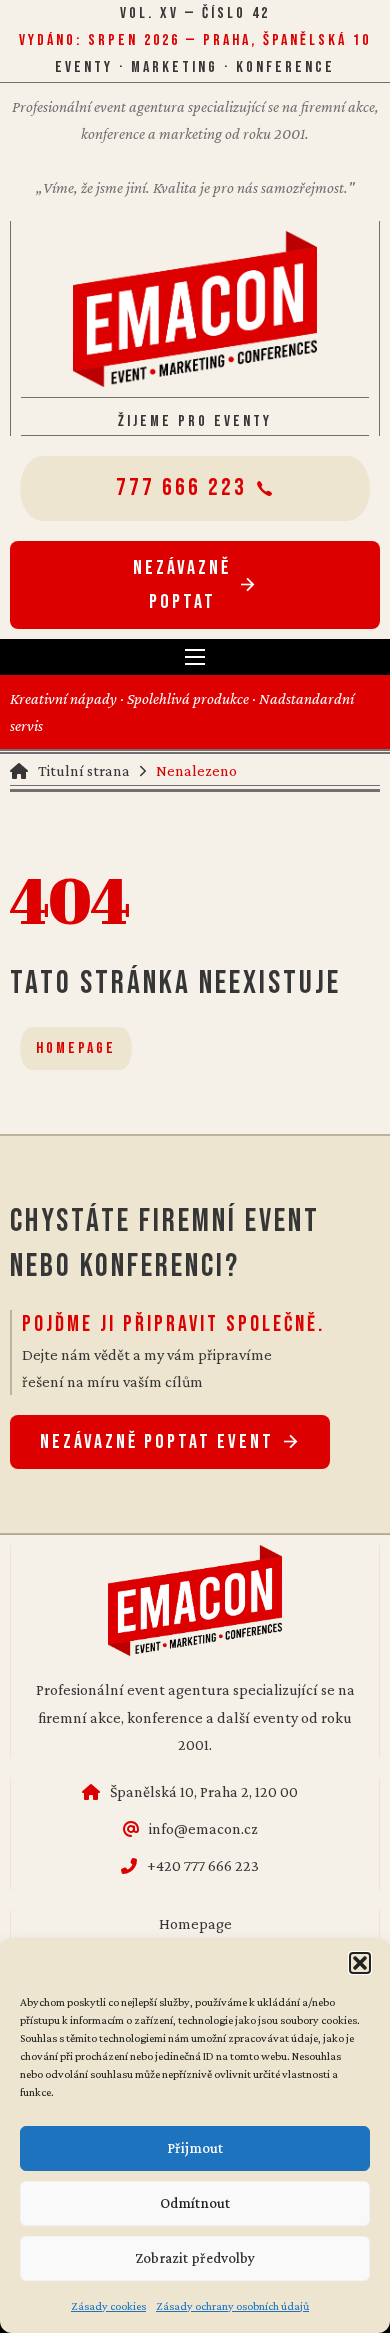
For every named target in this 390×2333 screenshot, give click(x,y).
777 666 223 (181, 487)
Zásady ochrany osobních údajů (232, 2306)
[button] (360, 1963)
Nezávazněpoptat (182, 585)
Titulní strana (84, 770)
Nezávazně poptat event (157, 1442)
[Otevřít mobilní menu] (195, 657)
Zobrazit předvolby (195, 2258)
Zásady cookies (108, 2306)
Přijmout (195, 2148)
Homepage (76, 1048)
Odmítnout (195, 2203)
